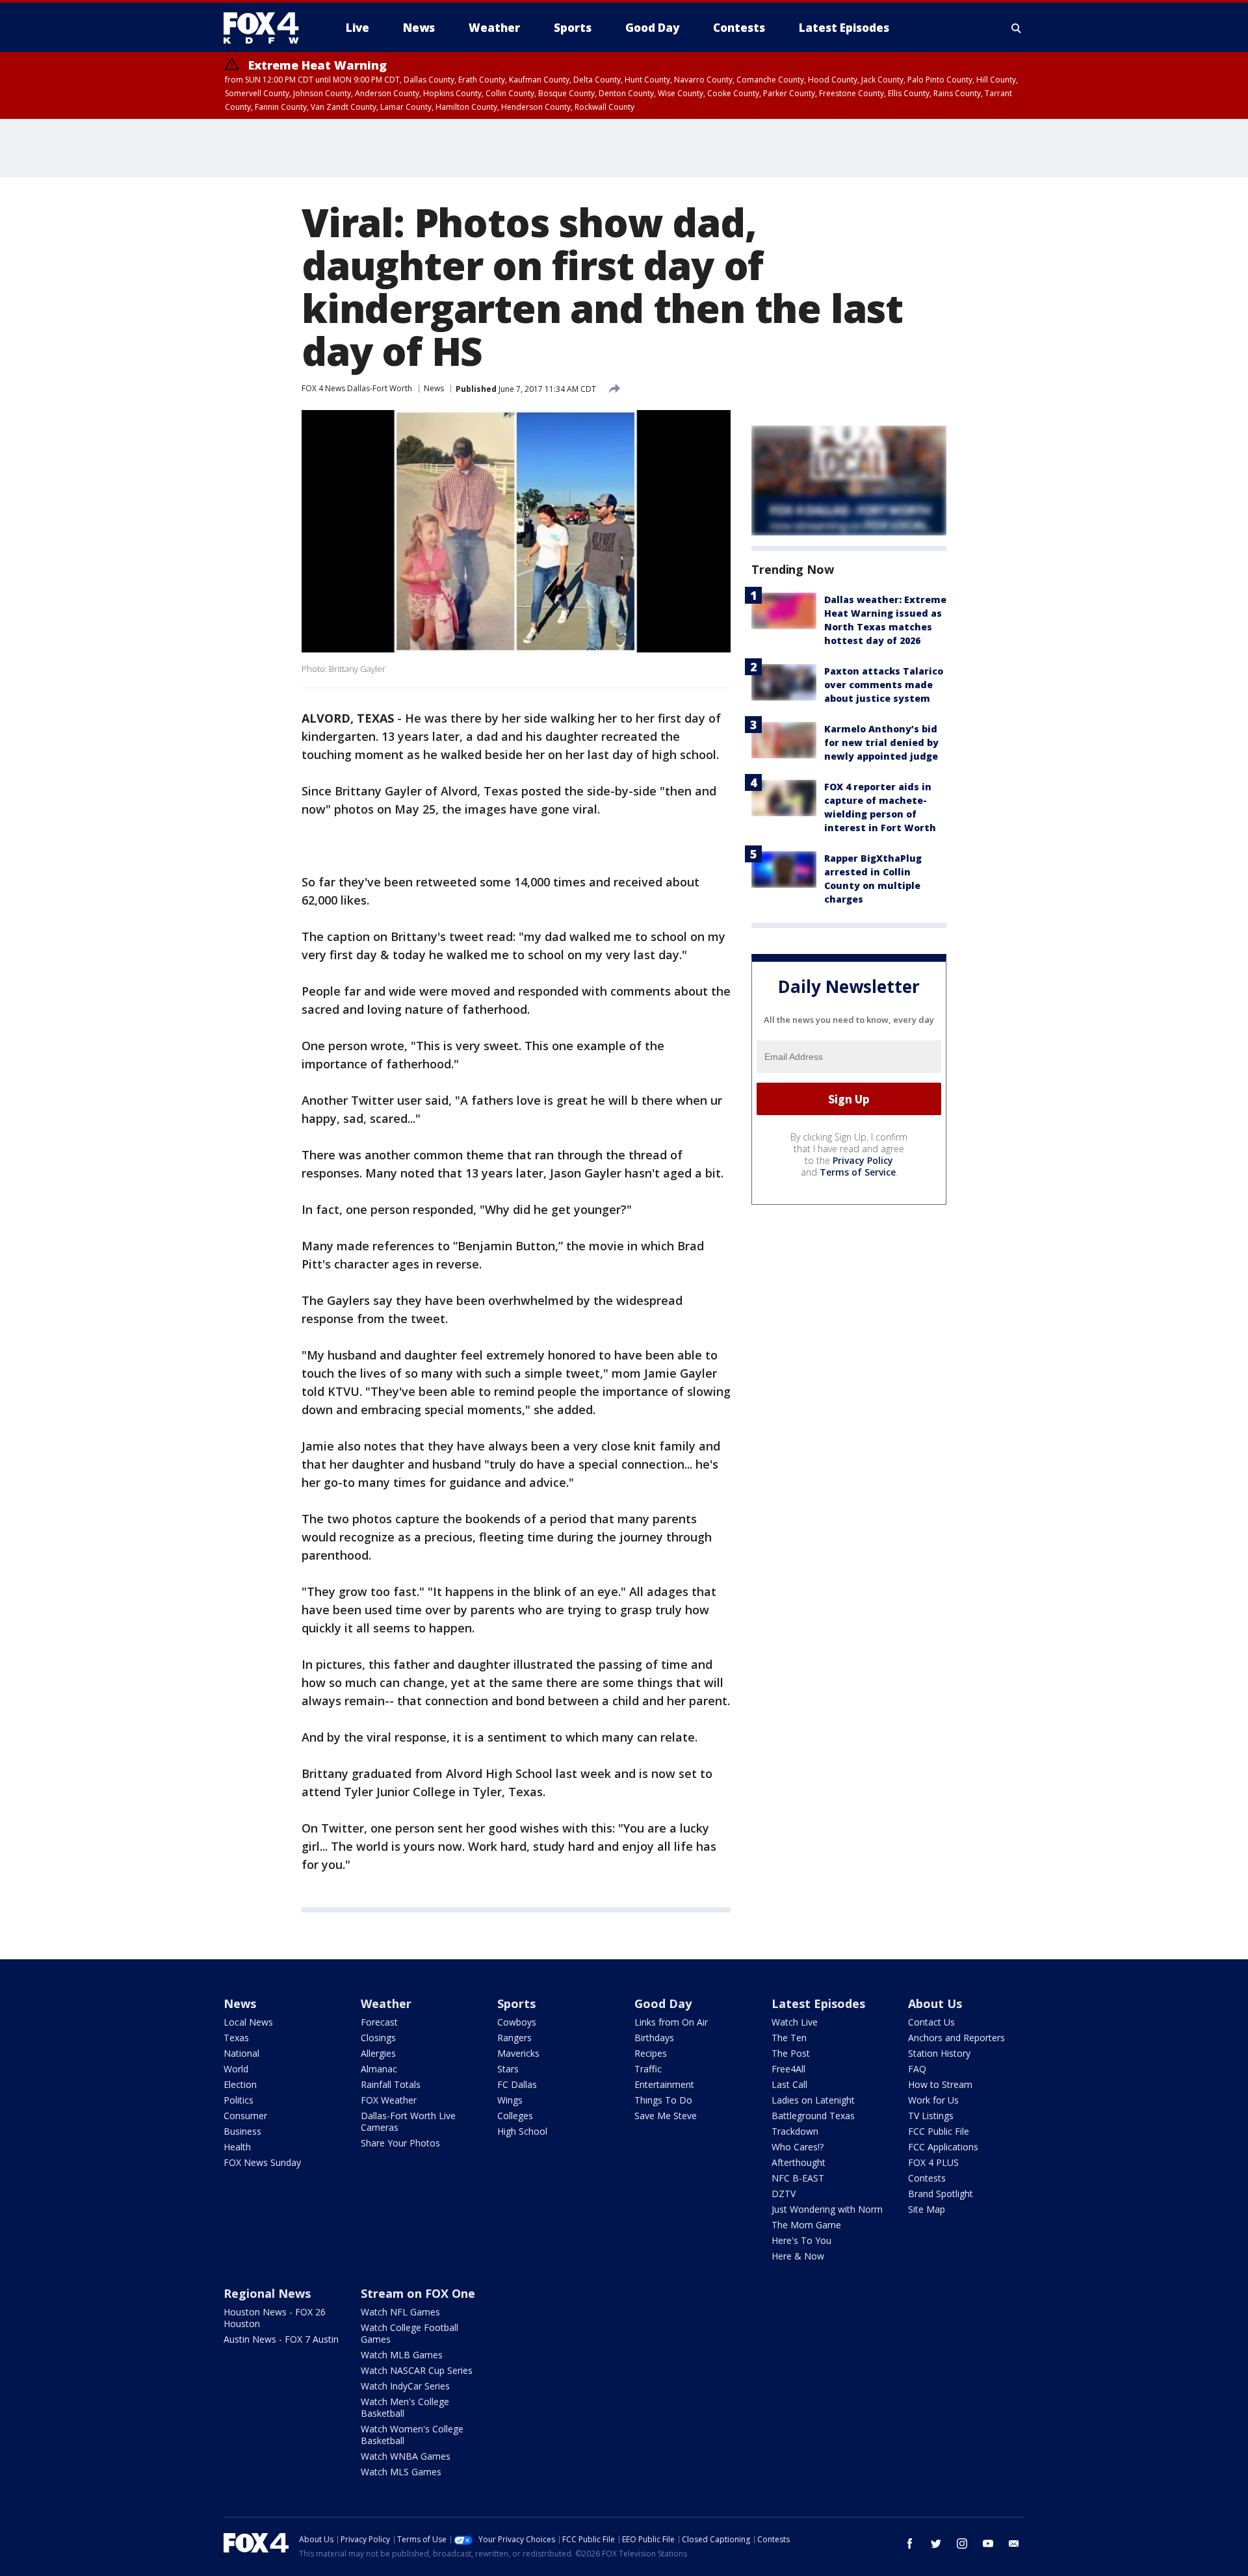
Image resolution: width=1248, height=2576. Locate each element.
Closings (378, 2038)
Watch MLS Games (401, 2472)
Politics (239, 2100)
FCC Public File (939, 2131)
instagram (962, 2544)
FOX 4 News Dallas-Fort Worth (357, 388)
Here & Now (798, 2256)
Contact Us (931, 2022)
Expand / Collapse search (1017, 28)
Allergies (378, 2053)
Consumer (245, 2116)
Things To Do (663, 2100)
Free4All (788, 2069)
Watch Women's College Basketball (412, 2435)
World (236, 2069)
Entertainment (664, 2084)
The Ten (789, 2038)
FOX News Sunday (262, 2162)
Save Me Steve (666, 2116)
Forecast (379, 2022)
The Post (791, 2053)
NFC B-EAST (798, 2178)
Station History (939, 2053)
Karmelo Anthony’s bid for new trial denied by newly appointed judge (881, 742)
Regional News (267, 2293)
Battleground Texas (813, 2116)
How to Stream (940, 2084)
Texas (236, 2038)
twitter (936, 2544)
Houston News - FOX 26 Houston (275, 2318)
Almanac (379, 2069)
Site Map (927, 2209)
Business (242, 2131)
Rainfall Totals (391, 2084)
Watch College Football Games (409, 2333)
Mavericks (518, 2053)
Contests (927, 2178)
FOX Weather (389, 2100)
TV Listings (931, 2116)
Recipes (651, 2053)
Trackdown (795, 2131)
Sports (516, 2003)
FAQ (917, 2069)
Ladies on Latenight (813, 2100)
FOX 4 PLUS (933, 2162)
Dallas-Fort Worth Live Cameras (408, 2121)
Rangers (514, 2038)
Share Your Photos (400, 2143)
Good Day (663, 2003)
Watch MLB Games (402, 2355)
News (434, 388)
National (241, 2053)
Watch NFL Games (400, 2312)
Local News (248, 2022)
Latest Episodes (818, 2003)
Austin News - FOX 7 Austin (281, 2339)
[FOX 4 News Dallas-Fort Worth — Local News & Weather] (266, 28)
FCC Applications (943, 2147)
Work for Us (933, 2100)
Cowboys (517, 2022)
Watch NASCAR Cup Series (417, 2370)
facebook (910, 2544)
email (1014, 2544)
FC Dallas (517, 2084)
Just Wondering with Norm (827, 2209)
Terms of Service (858, 1172)
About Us (935, 2003)
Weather (386, 2003)
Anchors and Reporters (956, 2038)
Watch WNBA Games (406, 2456)
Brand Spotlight (941, 2194)
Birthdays (654, 2038)
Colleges (515, 2116)
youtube (988, 2544)
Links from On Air (671, 2022)
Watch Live (795, 2022)
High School (522, 2131)
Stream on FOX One (418, 2293)
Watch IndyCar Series (405, 2386)
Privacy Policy (863, 1160)
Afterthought (799, 2162)
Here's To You (801, 2240)
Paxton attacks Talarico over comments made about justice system (884, 685)
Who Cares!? (798, 2147)
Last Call (789, 2084)
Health (237, 2147)
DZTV (784, 2194)
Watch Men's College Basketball (405, 2407)
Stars (508, 2069)
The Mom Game (806, 2225)
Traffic (648, 2069)
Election (240, 2084)
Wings (510, 2100)
